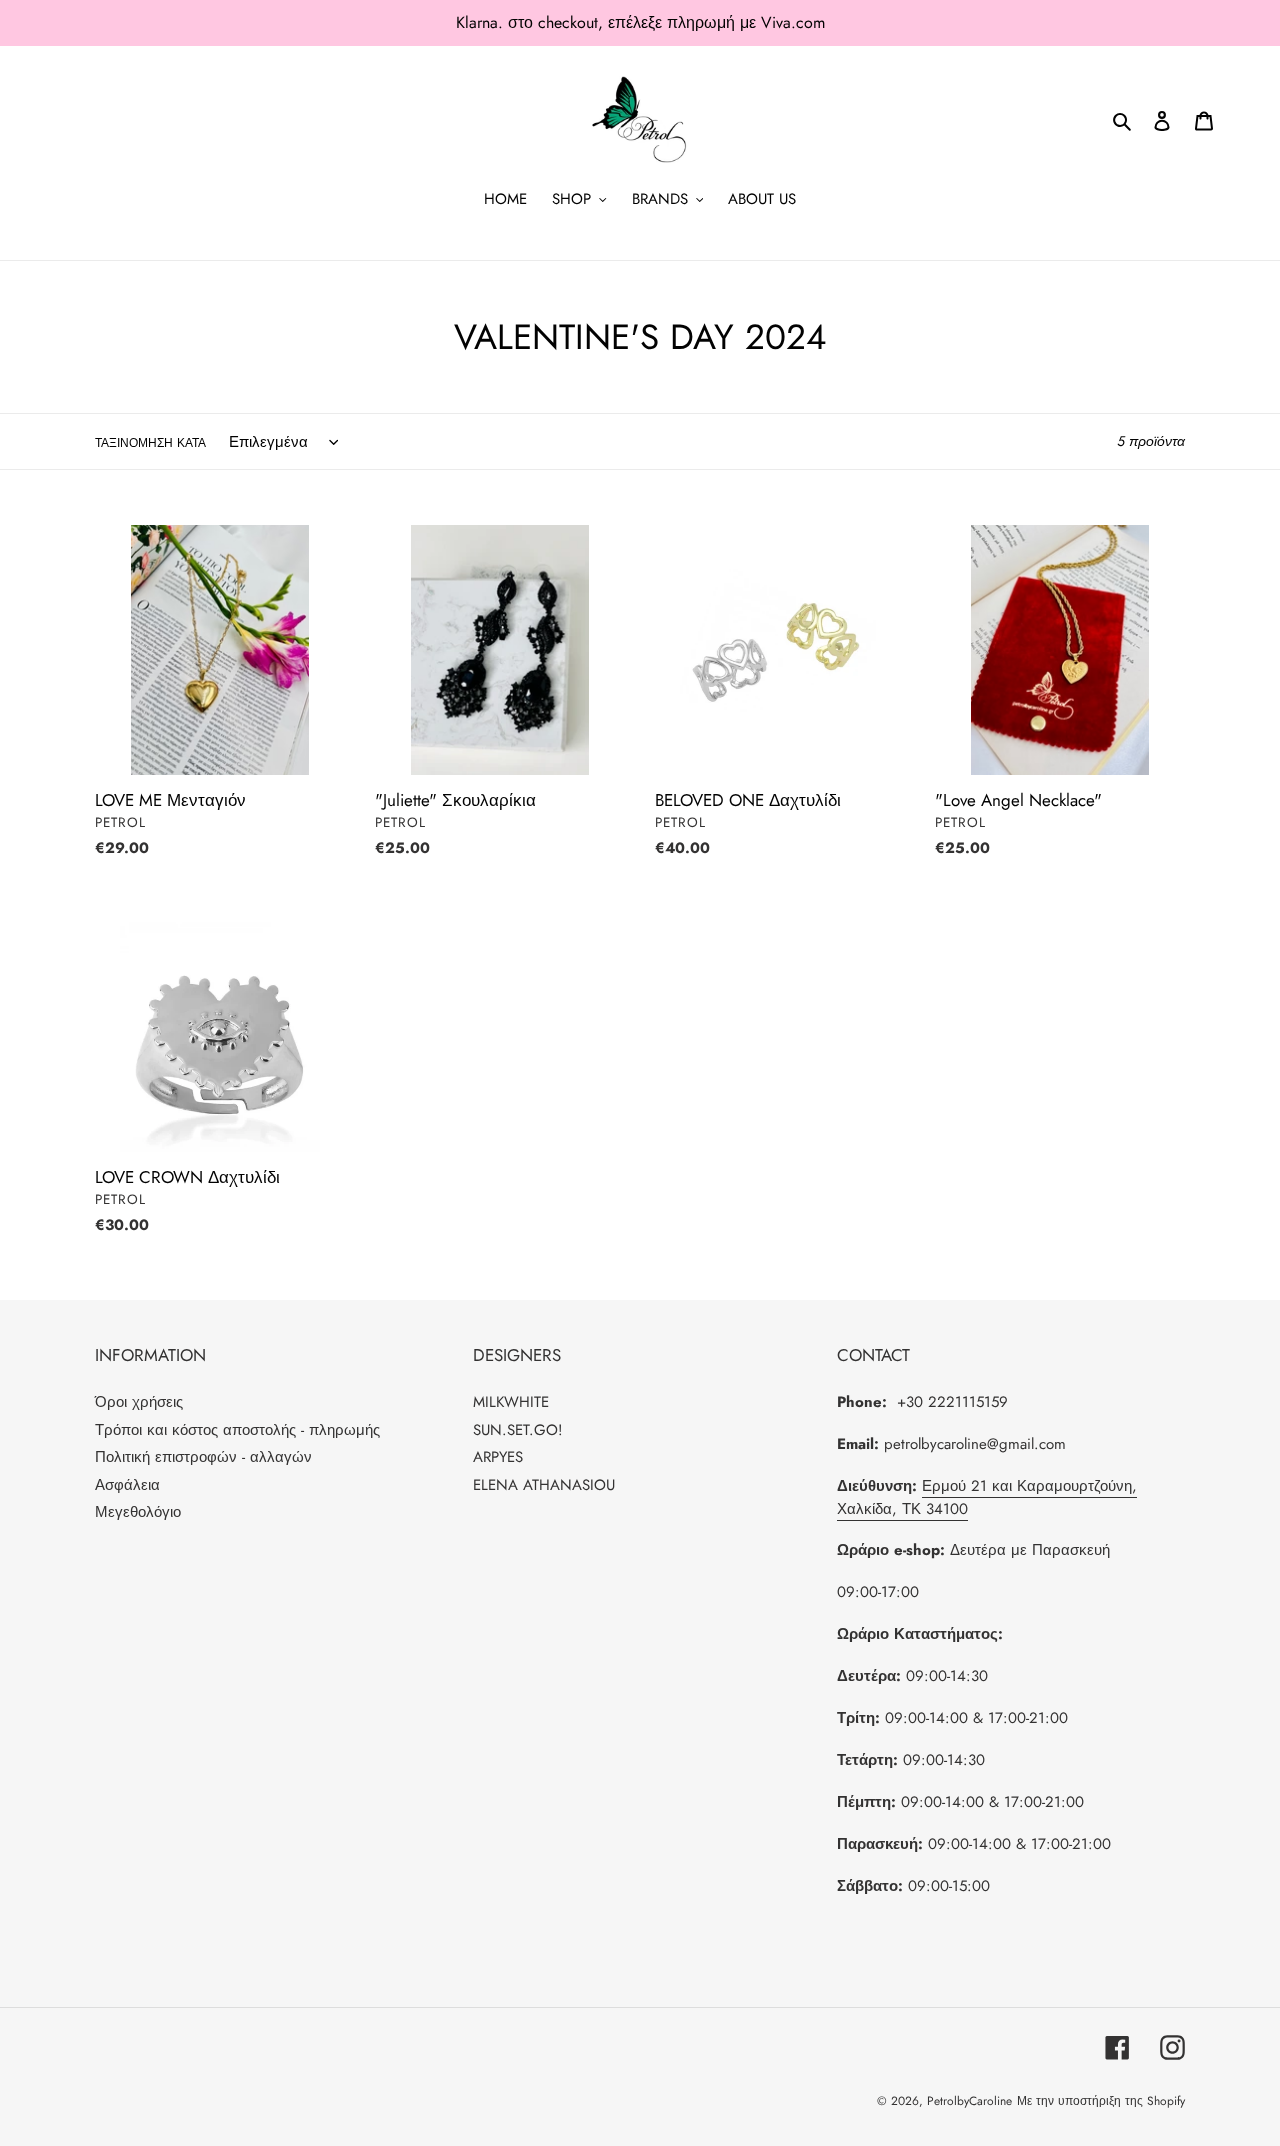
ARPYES (498, 1457)
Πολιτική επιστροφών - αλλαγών (203, 1457)
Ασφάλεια (127, 1485)
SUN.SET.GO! (518, 1430)
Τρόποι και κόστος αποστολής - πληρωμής (237, 1430)
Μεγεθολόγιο (138, 1512)
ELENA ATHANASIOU (544, 1485)
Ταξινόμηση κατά (150, 443)
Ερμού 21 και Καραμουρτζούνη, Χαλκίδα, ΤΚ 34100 (987, 1497)
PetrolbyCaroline (969, 2101)
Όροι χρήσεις (139, 1402)
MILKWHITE (511, 1402)
